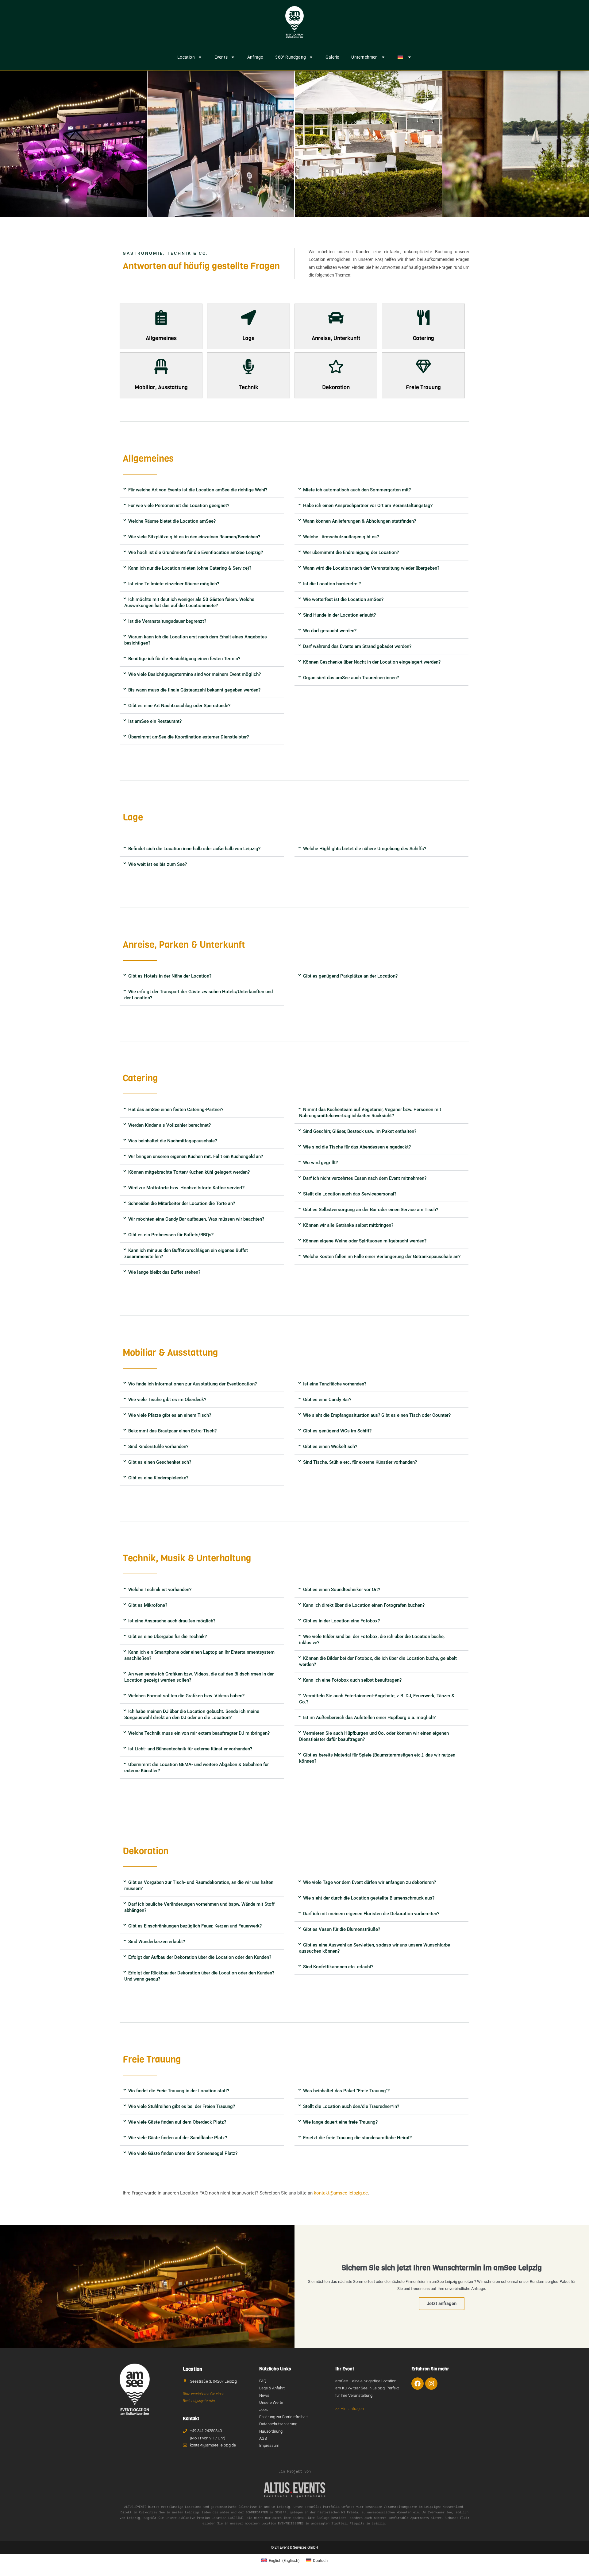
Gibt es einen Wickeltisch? (330, 1447)
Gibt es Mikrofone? (148, 1605)
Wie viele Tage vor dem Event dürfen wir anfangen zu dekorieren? (370, 1882)
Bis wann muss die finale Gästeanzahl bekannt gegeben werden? (194, 690)
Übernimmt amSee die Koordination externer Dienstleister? (189, 737)
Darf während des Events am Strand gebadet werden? (357, 646)
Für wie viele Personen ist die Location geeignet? (179, 506)
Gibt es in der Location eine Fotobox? (341, 1621)
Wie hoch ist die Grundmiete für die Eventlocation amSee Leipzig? (196, 552)
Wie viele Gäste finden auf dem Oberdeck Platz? (177, 2122)
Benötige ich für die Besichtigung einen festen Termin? (184, 659)
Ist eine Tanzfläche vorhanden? (335, 1384)
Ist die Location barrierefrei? (332, 584)
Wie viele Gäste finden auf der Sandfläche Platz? (178, 2138)
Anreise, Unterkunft (336, 338)
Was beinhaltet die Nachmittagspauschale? (173, 1141)
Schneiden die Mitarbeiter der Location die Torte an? (182, 1203)
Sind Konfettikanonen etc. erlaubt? (338, 1967)
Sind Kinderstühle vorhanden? (158, 1447)
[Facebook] (418, 2384)
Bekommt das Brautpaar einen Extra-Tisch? (172, 1431)
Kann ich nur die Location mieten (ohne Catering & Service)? (190, 568)
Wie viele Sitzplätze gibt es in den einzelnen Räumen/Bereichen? (194, 537)
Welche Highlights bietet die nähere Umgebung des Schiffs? (365, 849)
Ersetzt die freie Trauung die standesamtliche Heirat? (357, 2138)
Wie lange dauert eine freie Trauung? (340, 2122)
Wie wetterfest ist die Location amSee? (343, 599)
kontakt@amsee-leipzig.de (341, 2193)
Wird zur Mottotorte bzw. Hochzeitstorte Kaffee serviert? (186, 1188)
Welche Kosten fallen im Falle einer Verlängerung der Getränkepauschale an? (382, 1257)
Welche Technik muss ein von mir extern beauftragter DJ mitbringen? (199, 1733)
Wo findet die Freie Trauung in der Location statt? (179, 2091)
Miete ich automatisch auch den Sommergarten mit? (357, 490)
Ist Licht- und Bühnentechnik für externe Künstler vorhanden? (190, 1749)
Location (186, 57)
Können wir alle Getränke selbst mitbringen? (348, 1225)
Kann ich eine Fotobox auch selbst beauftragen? (352, 1680)
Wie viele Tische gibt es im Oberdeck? (167, 1400)
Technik (248, 387)
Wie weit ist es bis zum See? (158, 864)
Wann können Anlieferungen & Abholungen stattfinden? (360, 521)
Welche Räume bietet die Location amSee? (172, 521)
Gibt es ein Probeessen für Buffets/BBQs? (171, 1235)
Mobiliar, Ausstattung (161, 387)
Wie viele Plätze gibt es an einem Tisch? (170, 1415)
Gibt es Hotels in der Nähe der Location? (170, 976)
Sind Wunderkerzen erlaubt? (157, 1942)
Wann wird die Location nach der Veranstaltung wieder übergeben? (371, 568)
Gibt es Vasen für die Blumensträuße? (342, 1929)
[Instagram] (431, 2384)
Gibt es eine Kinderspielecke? (158, 1478)
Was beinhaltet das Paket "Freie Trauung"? (346, 2091)
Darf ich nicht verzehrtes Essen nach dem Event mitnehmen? (365, 1178)
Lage (248, 338)
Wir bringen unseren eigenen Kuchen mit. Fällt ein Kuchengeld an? (196, 1156)
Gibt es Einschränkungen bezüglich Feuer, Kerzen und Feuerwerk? (195, 1926)
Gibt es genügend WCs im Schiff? (337, 1431)
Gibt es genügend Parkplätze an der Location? (350, 976)
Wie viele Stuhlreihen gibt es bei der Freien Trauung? (182, 2106)
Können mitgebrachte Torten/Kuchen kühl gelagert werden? (189, 1172)
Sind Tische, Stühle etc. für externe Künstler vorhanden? (360, 1462)
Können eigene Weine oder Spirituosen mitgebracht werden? (365, 1241)
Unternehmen (364, 57)
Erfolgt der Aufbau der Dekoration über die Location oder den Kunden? (200, 1957)
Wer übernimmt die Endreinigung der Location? (351, 552)
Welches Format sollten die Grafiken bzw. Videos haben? (186, 1696)
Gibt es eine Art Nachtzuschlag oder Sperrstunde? (179, 706)
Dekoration (336, 387)
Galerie (332, 57)
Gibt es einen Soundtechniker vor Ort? (342, 1590)
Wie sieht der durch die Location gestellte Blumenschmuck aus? (369, 1898)
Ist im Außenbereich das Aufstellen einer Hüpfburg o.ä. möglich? (369, 1718)
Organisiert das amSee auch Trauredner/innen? (351, 678)
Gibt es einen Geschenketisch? (160, 1462)
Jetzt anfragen (442, 2303)
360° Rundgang (291, 57)
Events (221, 57)
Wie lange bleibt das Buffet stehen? (164, 1272)
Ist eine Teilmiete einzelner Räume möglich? (174, 584)
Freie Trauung (423, 387)
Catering (423, 338)
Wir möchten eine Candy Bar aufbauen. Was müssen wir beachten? (196, 1219)
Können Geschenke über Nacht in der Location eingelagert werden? (372, 662)
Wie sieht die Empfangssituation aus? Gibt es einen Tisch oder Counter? (377, 1415)
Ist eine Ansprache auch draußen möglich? (172, 1621)
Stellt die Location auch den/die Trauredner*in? (351, 2106)
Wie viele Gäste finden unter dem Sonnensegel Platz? (183, 2153)
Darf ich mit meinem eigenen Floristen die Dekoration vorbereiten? (371, 1914)
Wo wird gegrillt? (320, 1163)
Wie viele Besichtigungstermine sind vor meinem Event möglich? (194, 674)
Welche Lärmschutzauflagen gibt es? (341, 537)
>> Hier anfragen (350, 2409)
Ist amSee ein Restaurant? (155, 721)
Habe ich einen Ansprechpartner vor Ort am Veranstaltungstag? (368, 506)
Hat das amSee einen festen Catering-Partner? (176, 1110)
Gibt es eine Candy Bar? (327, 1400)
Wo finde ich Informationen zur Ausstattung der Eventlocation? (192, 1384)
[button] (202, 490)
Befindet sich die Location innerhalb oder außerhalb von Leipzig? (194, 849)
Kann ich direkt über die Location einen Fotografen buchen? (364, 1605)
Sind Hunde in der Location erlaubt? (339, 615)
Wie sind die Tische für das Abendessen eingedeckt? (357, 1147)
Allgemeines (161, 338)
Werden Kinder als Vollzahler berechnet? (169, 1125)
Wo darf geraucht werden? (330, 631)
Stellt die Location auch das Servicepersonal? (350, 1194)
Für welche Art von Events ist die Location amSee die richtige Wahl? (198, 490)
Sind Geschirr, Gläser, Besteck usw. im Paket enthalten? (360, 1131)
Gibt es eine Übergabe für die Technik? (167, 1637)
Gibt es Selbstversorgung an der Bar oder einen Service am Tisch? (371, 1210)
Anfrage (255, 57)
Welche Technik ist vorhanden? (160, 1590)
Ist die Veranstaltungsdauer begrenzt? (167, 621)
